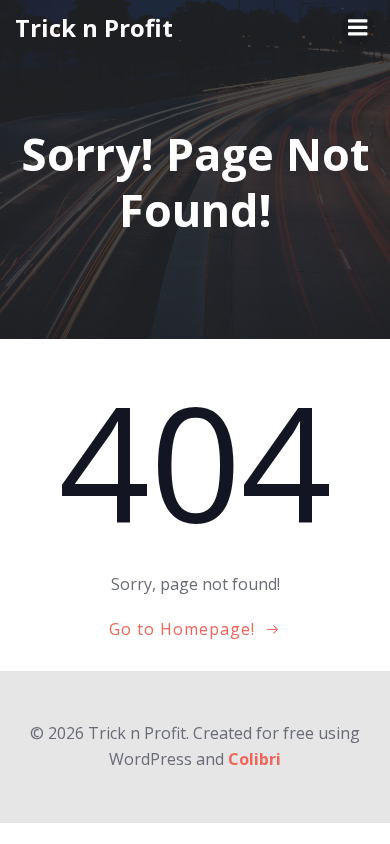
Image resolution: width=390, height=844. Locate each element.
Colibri (254, 759)
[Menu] (358, 28)
